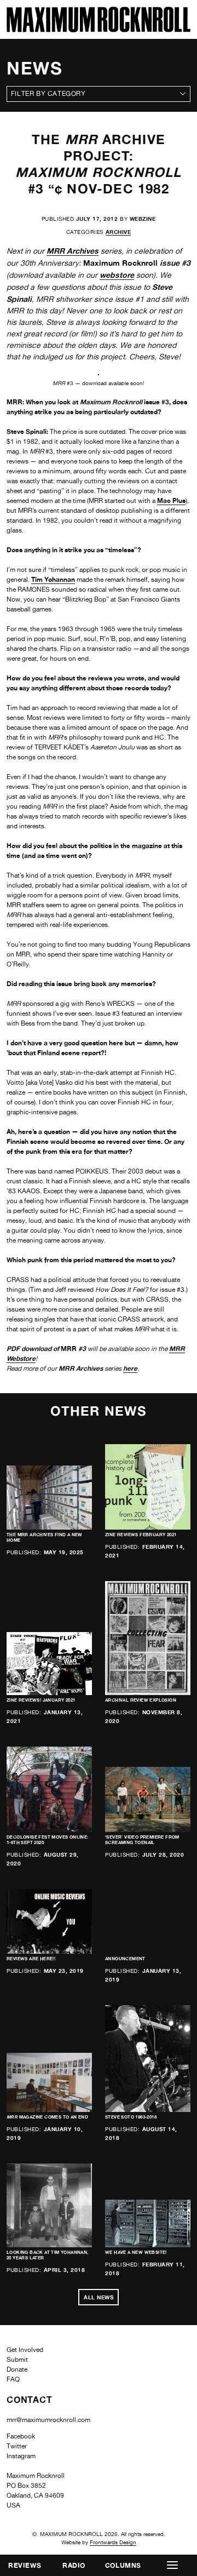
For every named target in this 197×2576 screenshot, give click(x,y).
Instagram (21, 2456)
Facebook (21, 2436)
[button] (172, 2565)
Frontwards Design (113, 2542)
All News (99, 2297)
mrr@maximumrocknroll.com (48, 2420)
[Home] (99, 29)
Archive (118, 232)
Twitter (17, 2446)
